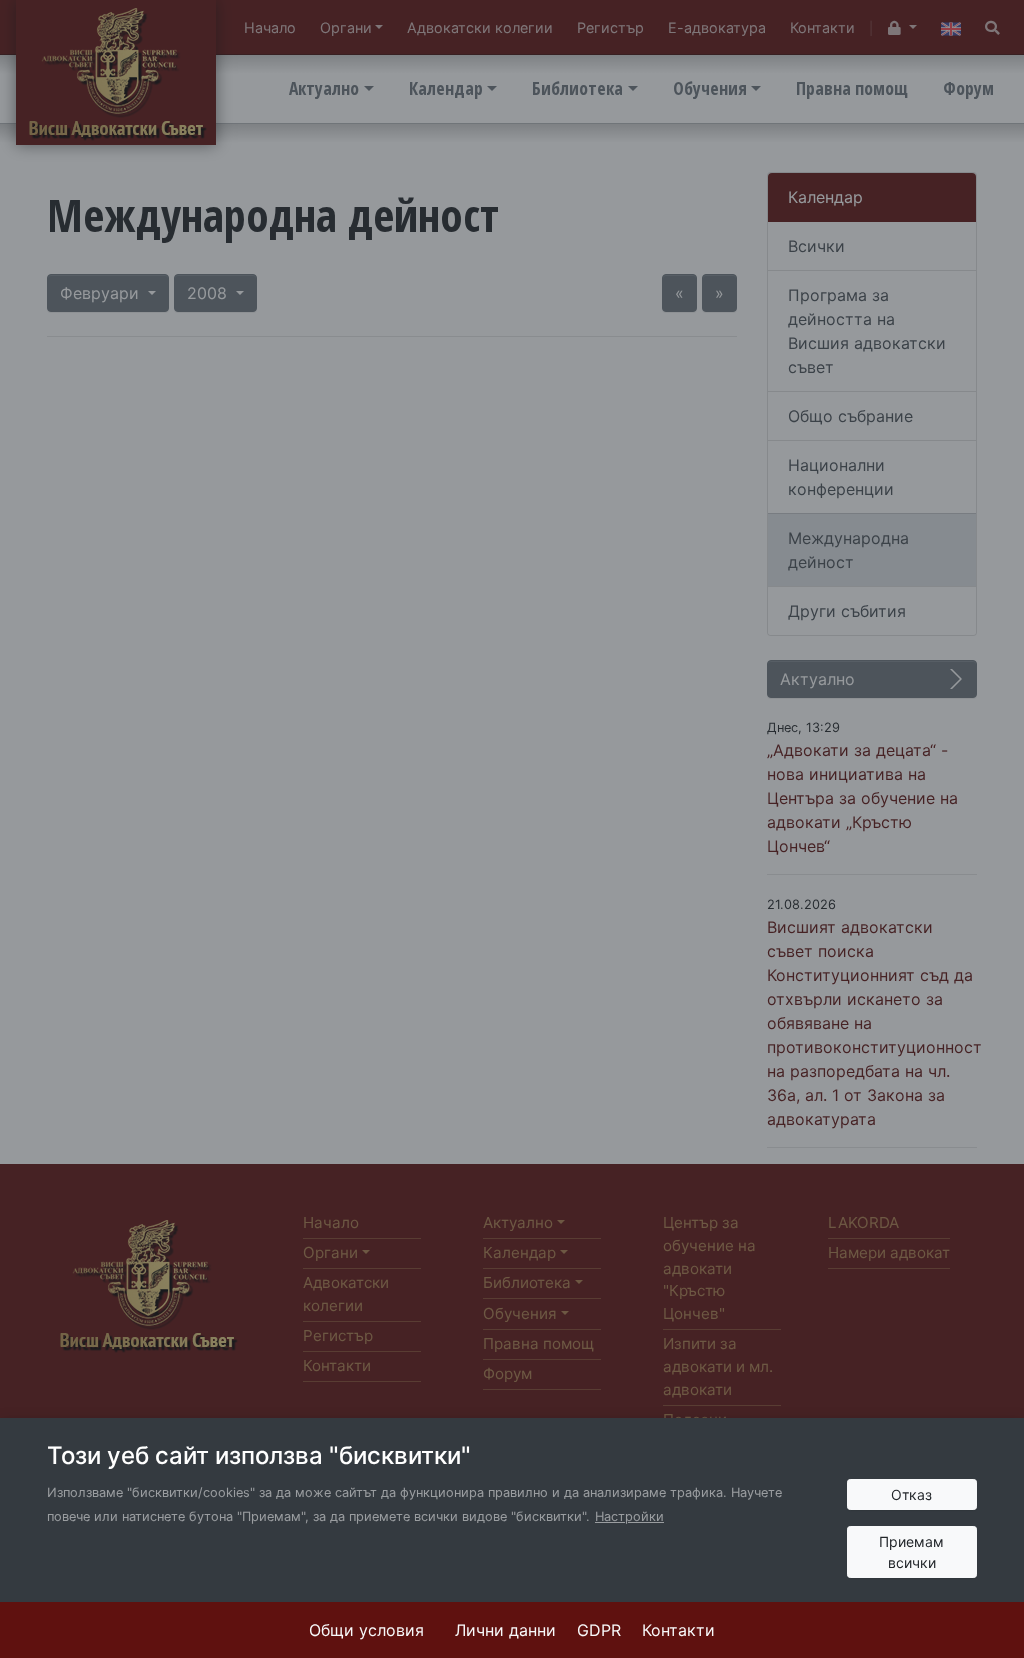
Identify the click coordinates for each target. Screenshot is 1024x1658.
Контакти (678, 1630)
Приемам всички (911, 1552)
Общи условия (366, 1630)
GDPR (599, 1630)
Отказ (911, 1494)
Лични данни (505, 1630)
